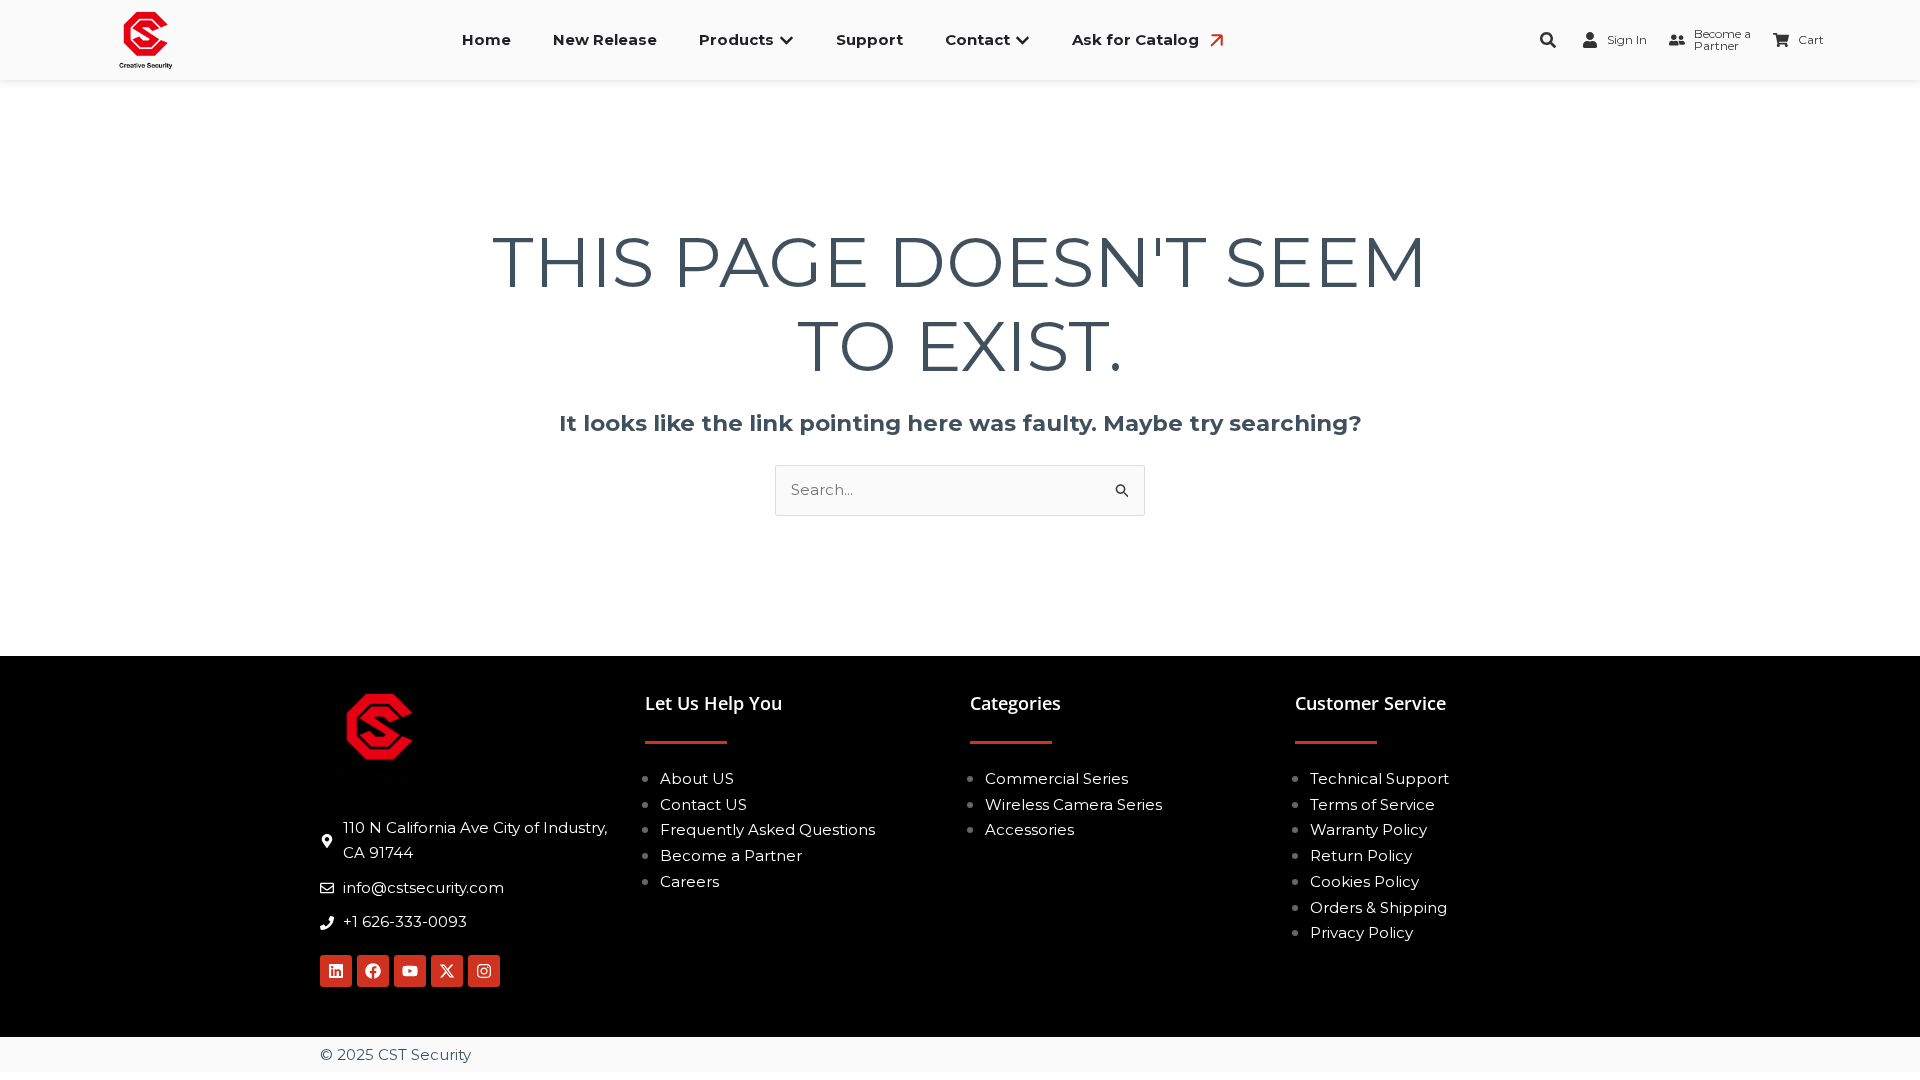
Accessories (1029, 829)
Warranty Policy (1368, 829)
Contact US (703, 804)
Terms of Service (1372, 804)
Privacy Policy (1361, 932)
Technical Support (1379, 778)
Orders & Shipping (1378, 907)
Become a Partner (731, 855)
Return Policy (1361, 855)
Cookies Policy (1364, 881)
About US (697, 778)
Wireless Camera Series (1073, 804)
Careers (689, 881)
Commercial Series (1056, 778)
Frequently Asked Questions (767, 829)
